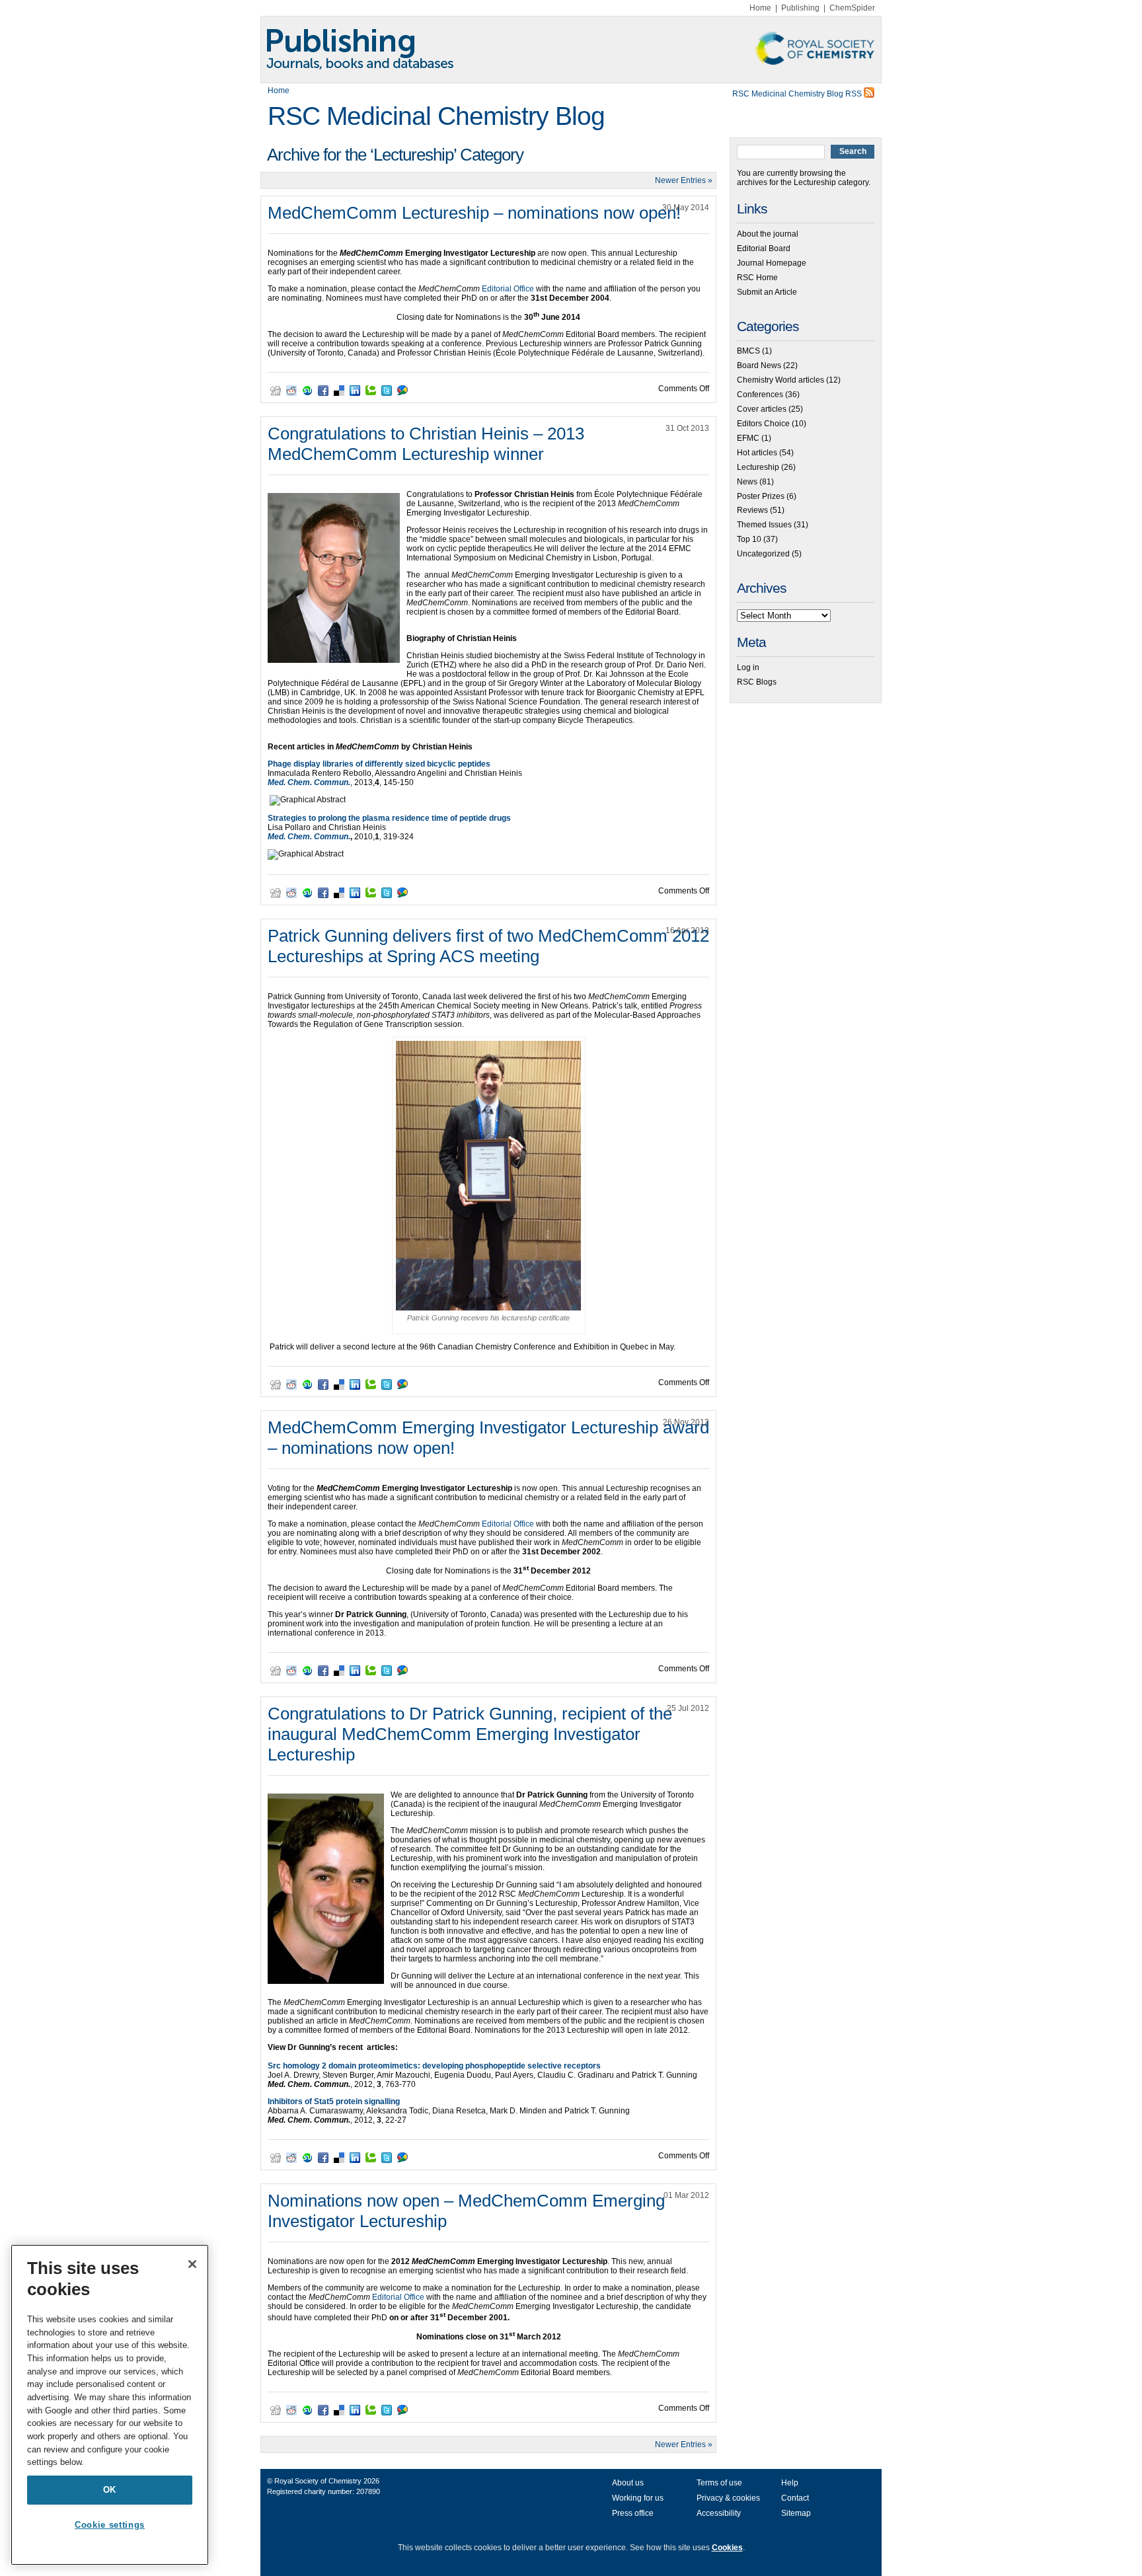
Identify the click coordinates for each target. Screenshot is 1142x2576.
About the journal (768, 234)
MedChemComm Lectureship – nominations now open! (474, 213)
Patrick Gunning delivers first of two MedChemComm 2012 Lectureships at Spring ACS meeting (488, 946)
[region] (110, 2405)
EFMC (748, 438)
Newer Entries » (684, 180)
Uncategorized (763, 554)
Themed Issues (764, 525)
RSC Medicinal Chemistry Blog (436, 116)
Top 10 (749, 539)
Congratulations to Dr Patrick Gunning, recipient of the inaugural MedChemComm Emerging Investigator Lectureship (470, 1734)
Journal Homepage (772, 263)
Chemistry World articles (780, 380)
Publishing (800, 8)
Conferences (760, 395)
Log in (748, 667)
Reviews (752, 510)
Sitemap (796, 2513)
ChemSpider (852, 8)
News (747, 482)
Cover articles (762, 409)
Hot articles (757, 453)
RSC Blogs (757, 682)
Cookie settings (110, 2525)
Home (760, 8)
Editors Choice (763, 424)
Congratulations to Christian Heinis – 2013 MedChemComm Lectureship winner (426, 444)
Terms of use (719, 2483)
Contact (795, 2498)
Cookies (727, 2548)
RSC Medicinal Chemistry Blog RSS (798, 94)
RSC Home (757, 278)
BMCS (748, 351)
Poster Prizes (761, 496)
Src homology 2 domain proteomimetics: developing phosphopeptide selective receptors (434, 2066)
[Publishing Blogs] (571, 50)
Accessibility (719, 2513)
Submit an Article (767, 292)
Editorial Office (509, 289)
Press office (633, 2513)
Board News (759, 365)
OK (110, 2490)
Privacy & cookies (728, 2498)
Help (790, 2483)
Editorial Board (764, 248)
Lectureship (758, 467)
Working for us (638, 2498)
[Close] (192, 2264)
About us (628, 2483)
